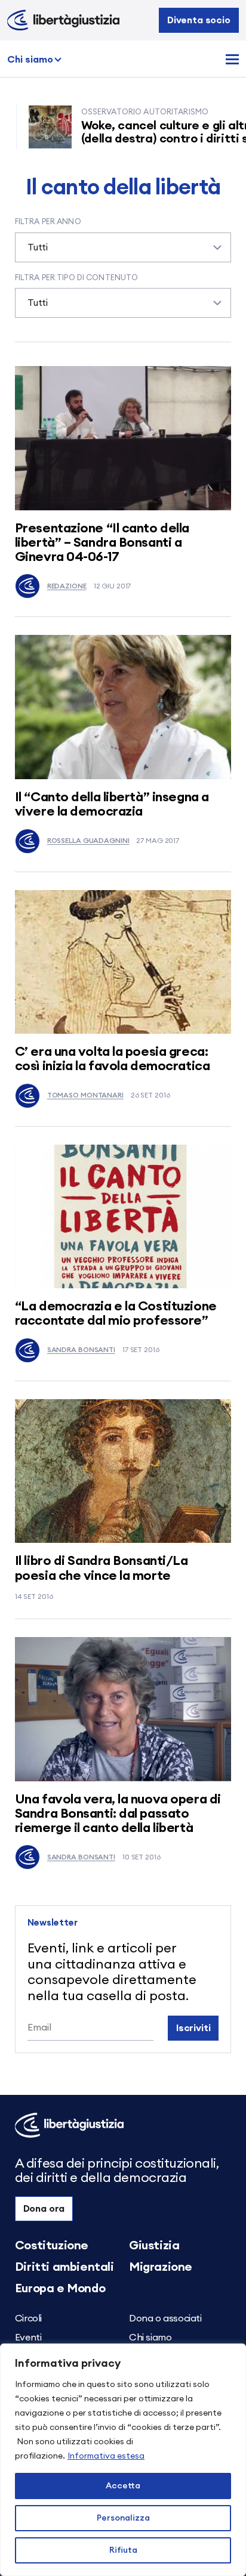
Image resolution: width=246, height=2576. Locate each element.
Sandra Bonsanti (81, 1350)
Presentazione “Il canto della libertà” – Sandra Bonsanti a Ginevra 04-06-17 (102, 543)
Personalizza (123, 2518)
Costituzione (52, 2246)
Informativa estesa (106, 2456)
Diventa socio (199, 20)
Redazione (67, 586)
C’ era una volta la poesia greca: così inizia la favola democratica (112, 1059)
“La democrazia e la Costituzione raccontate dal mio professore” (116, 1313)
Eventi (28, 2338)
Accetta (123, 2486)
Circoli (28, 2318)
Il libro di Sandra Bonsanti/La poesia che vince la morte (102, 1568)
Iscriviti (193, 2028)
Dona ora (44, 2209)
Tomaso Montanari (85, 1095)
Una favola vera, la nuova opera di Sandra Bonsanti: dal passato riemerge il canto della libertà (118, 1814)
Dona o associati (165, 2318)
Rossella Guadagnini (88, 841)
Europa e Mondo (60, 2289)
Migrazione (161, 2267)
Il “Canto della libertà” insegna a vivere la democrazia (112, 804)
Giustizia (154, 2246)
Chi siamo (30, 60)
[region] (123, 2460)
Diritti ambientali (64, 2267)
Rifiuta (123, 2550)
